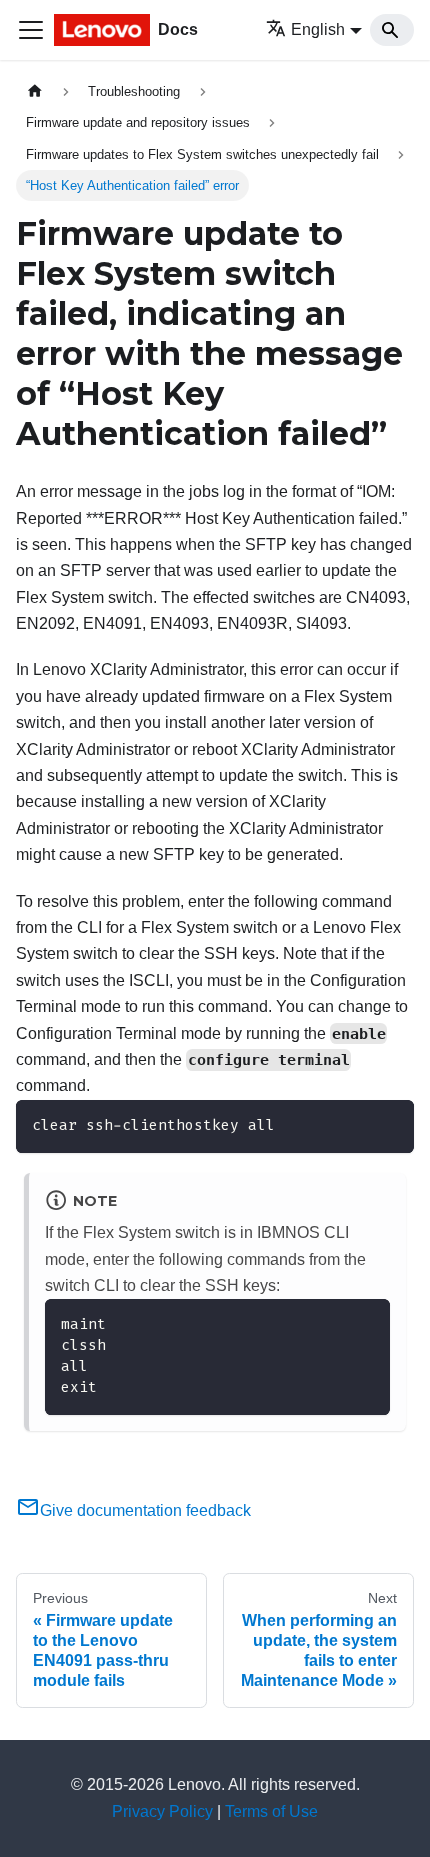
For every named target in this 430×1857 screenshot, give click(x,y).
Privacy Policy (162, 1811)
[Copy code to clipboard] (389, 1124)
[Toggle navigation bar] (31, 30)
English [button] (318, 29)
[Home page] (35, 91)
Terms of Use (271, 1811)
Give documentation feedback (145, 1510)
